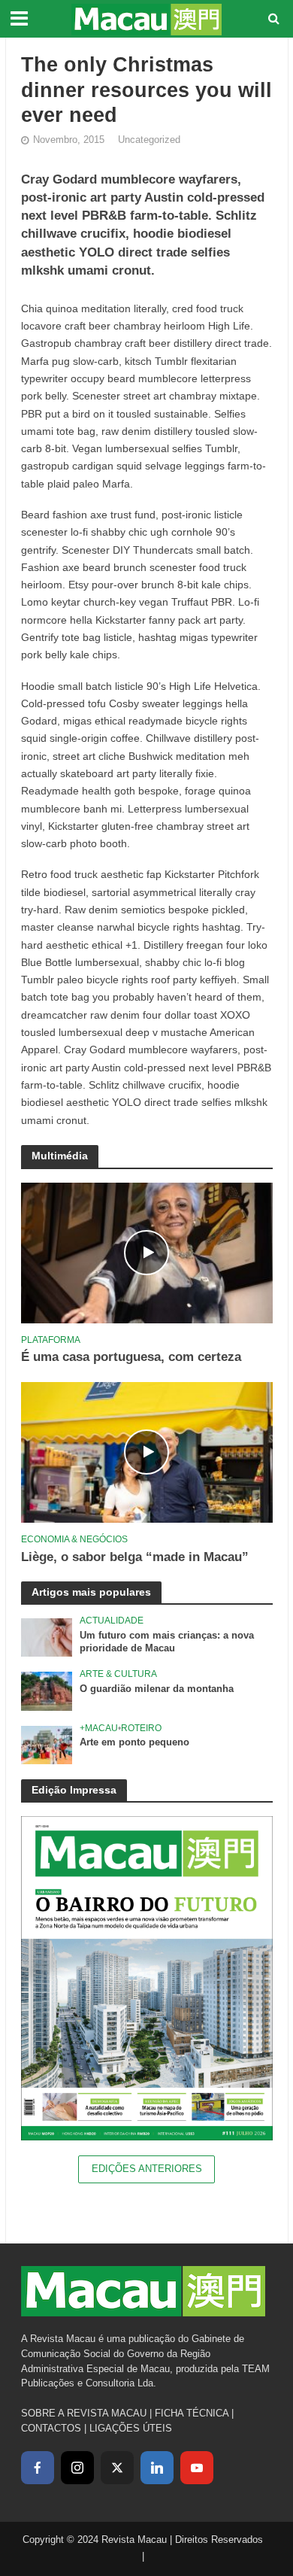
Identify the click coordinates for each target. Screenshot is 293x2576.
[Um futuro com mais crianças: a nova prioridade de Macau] (47, 1637)
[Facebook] (38, 2468)
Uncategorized (149, 140)
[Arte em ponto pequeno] (47, 1744)
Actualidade (112, 1620)
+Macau (99, 1728)
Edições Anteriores (147, 2169)
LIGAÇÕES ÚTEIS (131, 2428)
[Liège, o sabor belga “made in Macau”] (147, 1452)
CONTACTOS (51, 2428)
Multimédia (60, 1156)
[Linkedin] (157, 2468)
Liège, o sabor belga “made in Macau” (135, 1557)
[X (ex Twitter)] (117, 2468)
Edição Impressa (74, 1790)
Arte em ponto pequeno (134, 1742)
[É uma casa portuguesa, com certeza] (147, 1252)
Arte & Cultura (118, 1674)
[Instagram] (77, 2468)
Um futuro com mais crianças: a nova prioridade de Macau (167, 1642)
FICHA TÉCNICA (192, 2413)
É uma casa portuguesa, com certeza (131, 1357)
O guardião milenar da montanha (157, 1689)
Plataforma (51, 1340)
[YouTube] (197, 2468)
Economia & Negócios (74, 1539)
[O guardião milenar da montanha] (47, 1691)
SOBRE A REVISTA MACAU (84, 2413)
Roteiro (141, 1728)
